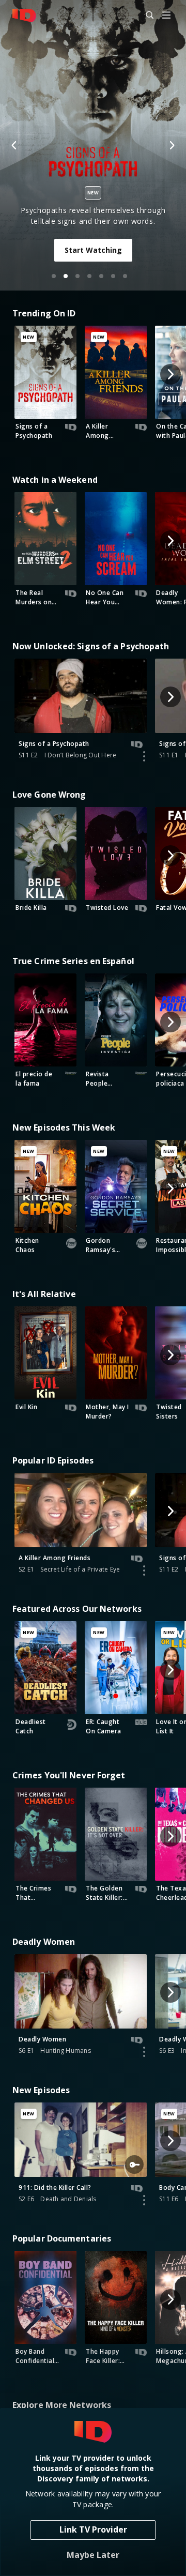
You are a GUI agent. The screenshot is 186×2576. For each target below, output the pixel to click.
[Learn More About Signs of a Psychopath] (144, 756)
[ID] (24, 16)
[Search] (145, 16)
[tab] (54, 276)
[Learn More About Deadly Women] (144, 2052)
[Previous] (14, 145)
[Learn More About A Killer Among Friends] (144, 1571)
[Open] (166, 16)
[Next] (172, 145)
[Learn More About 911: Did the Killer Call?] (144, 2200)
